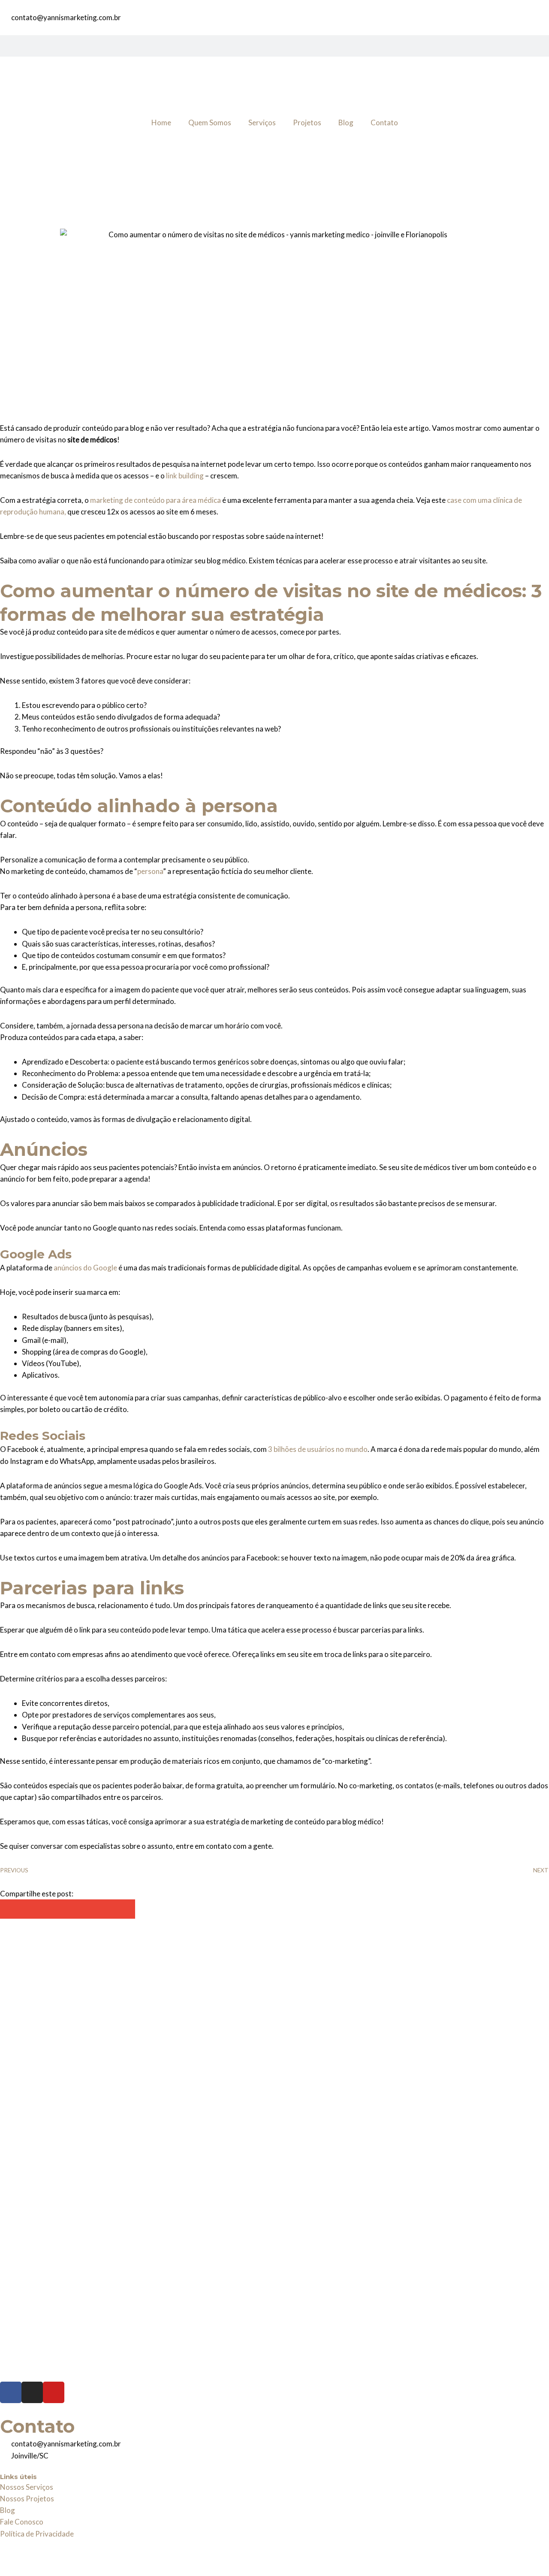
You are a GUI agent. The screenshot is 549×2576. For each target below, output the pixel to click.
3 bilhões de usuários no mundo (318, 1449)
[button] (10, 1909)
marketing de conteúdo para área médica (155, 500)
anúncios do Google (85, 1268)
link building (185, 476)
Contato (384, 122)
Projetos (307, 122)
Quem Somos (210, 122)
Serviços (262, 122)
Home (161, 122)
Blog (346, 122)
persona (150, 871)
